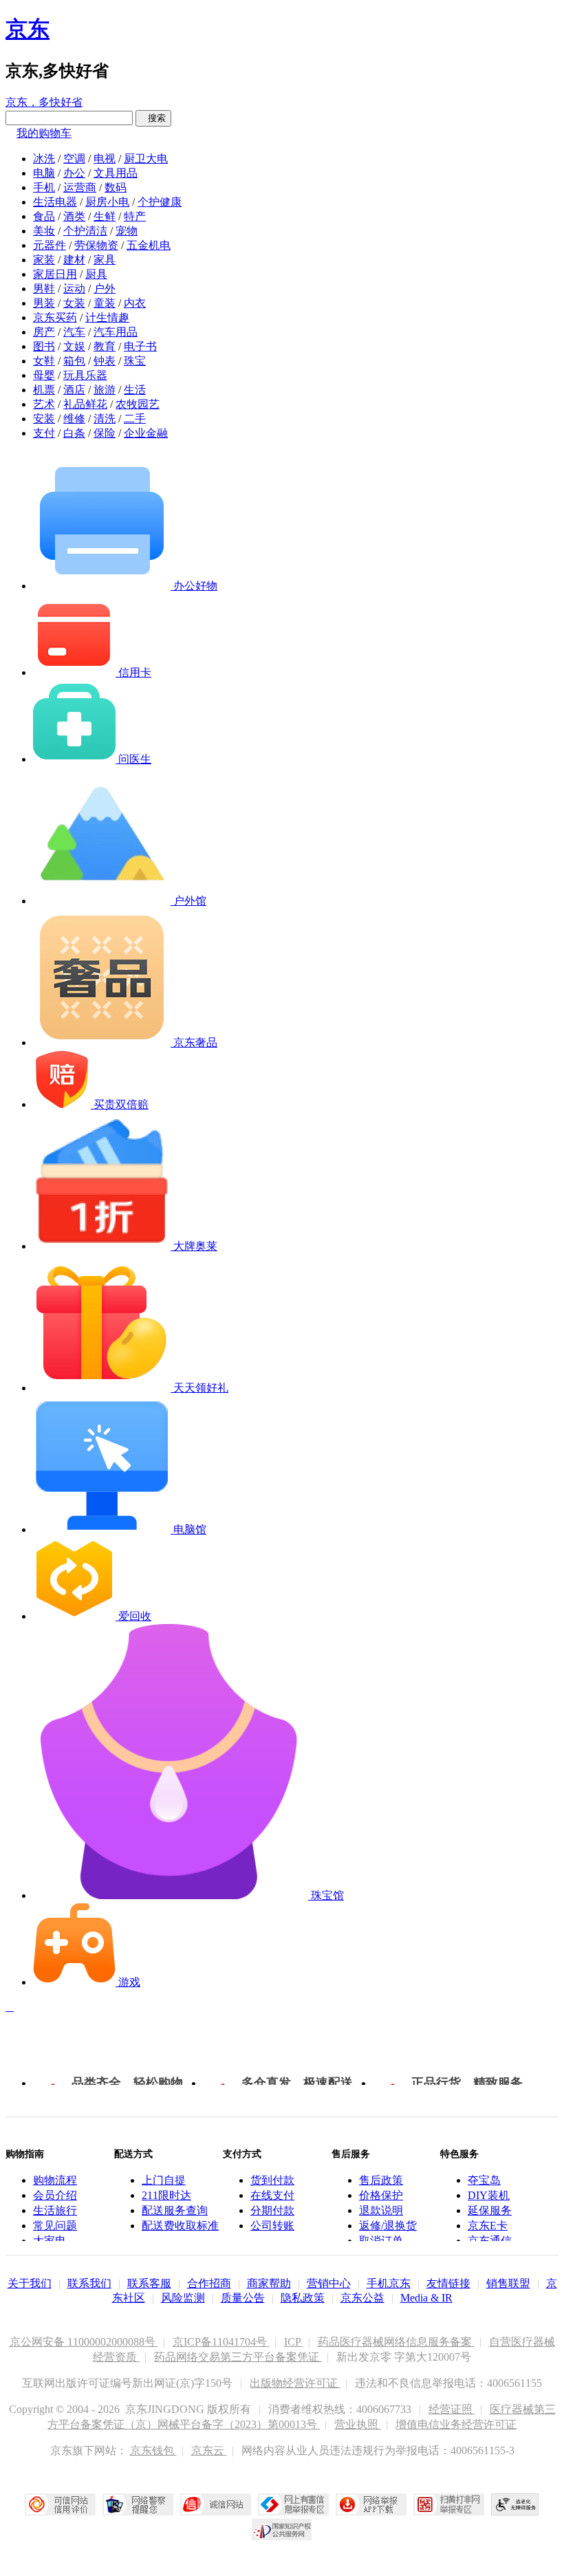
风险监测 (183, 2298)
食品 (44, 216)
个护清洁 (85, 231)
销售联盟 (508, 2283)
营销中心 (329, 2283)
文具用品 (116, 173)
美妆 (44, 231)
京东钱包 (153, 2450)
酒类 (74, 216)
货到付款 (272, 2180)
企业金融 (146, 433)
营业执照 (358, 2424)
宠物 (127, 231)
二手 (135, 419)
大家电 (50, 2241)
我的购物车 (44, 133)
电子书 (140, 346)
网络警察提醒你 (138, 2504)
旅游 (105, 390)
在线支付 (272, 2195)
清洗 (105, 419)
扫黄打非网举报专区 (449, 2504)
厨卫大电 (146, 159)
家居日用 (55, 274)
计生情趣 (107, 317)
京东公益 (362, 2298)
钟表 (105, 361)
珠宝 (135, 361)
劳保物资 (96, 245)
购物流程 (55, 2180)
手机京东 (389, 2283)
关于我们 (30, 2283)
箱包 (74, 361)
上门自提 (164, 2180)
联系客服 (149, 2283)
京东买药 (55, 317)
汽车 (74, 332)
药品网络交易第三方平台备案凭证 (238, 2357)
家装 (44, 260)
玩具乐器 (85, 375)
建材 (74, 260)
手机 (44, 187)
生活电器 (55, 202)
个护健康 (160, 202)
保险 (105, 433)
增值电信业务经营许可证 (456, 2424)
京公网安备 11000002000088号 (84, 2342)
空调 (74, 159)
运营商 (80, 187)
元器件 (50, 245)
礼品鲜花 (85, 404)
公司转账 (272, 2226)
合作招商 (209, 2283)
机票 (44, 390)
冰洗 (44, 159)
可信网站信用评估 (60, 2504)
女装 (74, 303)
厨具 (96, 274)
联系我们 (89, 2283)
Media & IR (426, 2298)
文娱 (74, 346)
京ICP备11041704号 (221, 2342)
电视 (105, 159)
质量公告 (243, 2298)
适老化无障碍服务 (515, 2504)
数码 (116, 187)
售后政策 (381, 2180)
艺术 (44, 404)
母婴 (44, 375)
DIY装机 (489, 2195)
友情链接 (448, 2283)
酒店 (74, 390)
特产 (135, 216)
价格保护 (381, 2195)
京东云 (209, 2450)
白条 (74, 433)
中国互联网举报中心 (293, 2504)
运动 (74, 289)
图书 (44, 346)
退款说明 (381, 2210)
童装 (105, 303)
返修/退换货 (388, 2226)
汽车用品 (116, 332)
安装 (44, 419)
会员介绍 (55, 2195)
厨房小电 (107, 202)
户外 (105, 289)
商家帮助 (269, 2283)
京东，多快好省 (44, 102)
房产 (44, 332)
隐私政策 (303, 2298)
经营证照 (452, 2409)
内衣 (135, 303)
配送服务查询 (175, 2210)
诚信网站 (216, 2504)
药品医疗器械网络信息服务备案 (396, 2342)
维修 (74, 419)
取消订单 (381, 2241)
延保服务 (490, 2210)
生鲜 (105, 216)
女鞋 (44, 361)
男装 (44, 303)
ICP (294, 2342)
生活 (135, 390)
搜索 (153, 118)
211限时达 (166, 2195)
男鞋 (44, 289)
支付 (44, 433)
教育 (105, 346)
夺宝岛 (484, 2180)
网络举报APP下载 (371, 2504)
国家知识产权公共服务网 (282, 2529)
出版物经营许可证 (295, 2383)
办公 (74, 173)
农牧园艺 (138, 404)
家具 (105, 260)
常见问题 (55, 2226)
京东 (28, 29)
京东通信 (490, 2241)
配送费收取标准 (180, 2226)
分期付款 (272, 2210)
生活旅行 (55, 2210)
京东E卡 (488, 2226)
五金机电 (149, 245)
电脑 (44, 173)
